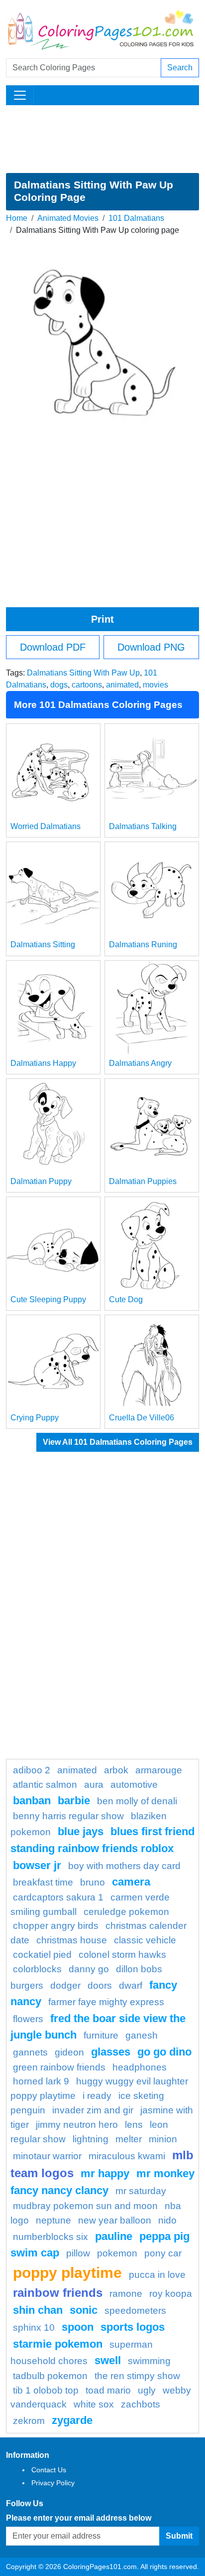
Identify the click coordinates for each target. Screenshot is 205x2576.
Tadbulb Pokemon (50, 2376)
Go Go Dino (164, 2052)
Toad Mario (108, 2390)
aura (94, 1785)
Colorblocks (37, 1969)
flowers (28, 2019)
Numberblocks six (51, 2237)
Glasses (111, 2052)
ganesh (142, 2035)
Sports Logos (133, 2327)
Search (180, 68)
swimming (149, 2361)
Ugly (147, 2390)
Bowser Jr (37, 1865)
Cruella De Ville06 (142, 1418)
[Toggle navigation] (20, 95)
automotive (134, 1785)
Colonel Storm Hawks (122, 1955)
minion (163, 2139)
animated (122, 685)
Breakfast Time (43, 1882)
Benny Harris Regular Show (68, 1816)
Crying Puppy (35, 1418)
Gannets (30, 2052)
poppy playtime (67, 2272)
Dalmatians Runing (143, 945)
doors (100, 1985)
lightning (91, 2139)
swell (108, 2360)
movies (155, 685)
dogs (59, 685)
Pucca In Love (157, 2275)
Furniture (101, 2035)
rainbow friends (58, 2293)
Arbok (116, 1770)
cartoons (87, 685)
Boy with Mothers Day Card (124, 1866)
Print (102, 619)
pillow (78, 2253)
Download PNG (151, 647)
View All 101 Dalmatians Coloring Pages (118, 1442)
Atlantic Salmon (45, 1785)
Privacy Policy (53, 2483)
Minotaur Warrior (47, 2156)
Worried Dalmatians (46, 826)
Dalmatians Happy (43, 1063)
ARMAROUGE (159, 1770)
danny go (89, 1969)
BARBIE (74, 1801)
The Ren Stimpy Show (137, 2376)
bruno (93, 1882)
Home (17, 218)
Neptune (53, 2220)
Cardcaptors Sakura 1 (58, 1897)
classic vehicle (145, 1940)
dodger (65, 1985)
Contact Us (49, 2470)
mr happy (105, 2173)
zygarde (72, 2420)
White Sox (94, 2404)
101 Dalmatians (136, 218)
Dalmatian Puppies (143, 1181)
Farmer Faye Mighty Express (106, 2002)
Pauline (114, 2236)
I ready (97, 2096)
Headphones (140, 2067)
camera (131, 1882)
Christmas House (72, 1940)
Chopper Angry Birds (56, 1926)
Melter (129, 2139)
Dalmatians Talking (143, 826)
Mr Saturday (141, 2191)
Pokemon (117, 2253)
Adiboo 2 (32, 1770)
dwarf (131, 1985)
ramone (126, 2294)
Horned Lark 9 (41, 2081)
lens (134, 2125)
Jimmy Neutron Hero (77, 2125)
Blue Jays (81, 1831)
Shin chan (38, 2310)
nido (167, 2220)
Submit (179, 2536)
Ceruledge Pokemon (126, 1912)
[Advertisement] (102, 139)
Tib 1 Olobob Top (46, 2390)
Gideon (69, 2052)
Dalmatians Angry (140, 1063)
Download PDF (53, 647)
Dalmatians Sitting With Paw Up (83, 673)
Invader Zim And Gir (93, 2110)
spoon (78, 2327)
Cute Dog (126, 1299)
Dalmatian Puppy (41, 1181)
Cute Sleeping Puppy (48, 1299)
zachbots (141, 2404)
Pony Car (163, 2253)
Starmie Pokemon (58, 2344)
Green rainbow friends (59, 2067)
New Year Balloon (115, 2220)
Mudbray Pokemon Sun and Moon (85, 2206)
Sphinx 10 (34, 2327)
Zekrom (29, 2421)
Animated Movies (68, 218)
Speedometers (135, 2311)
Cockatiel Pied (42, 1955)
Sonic (84, 2310)
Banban (32, 1801)
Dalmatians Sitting (43, 945)
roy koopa (171, 2294)
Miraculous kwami (127, 2156)
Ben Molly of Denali (137, 1801)
